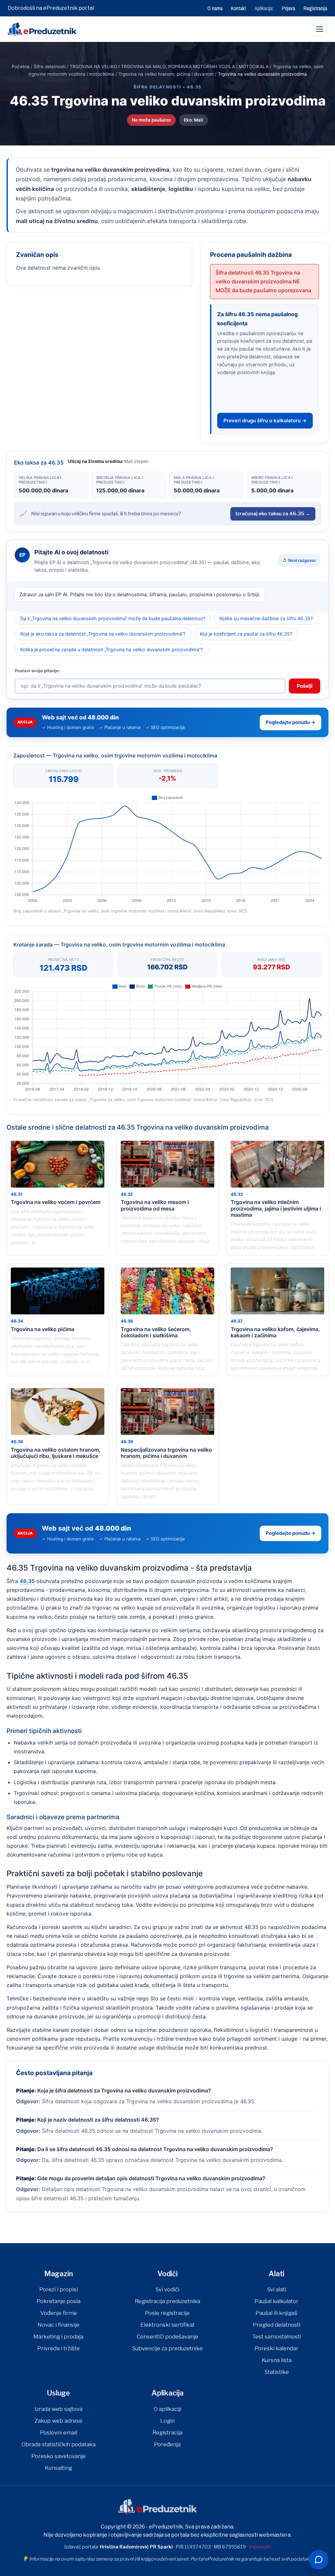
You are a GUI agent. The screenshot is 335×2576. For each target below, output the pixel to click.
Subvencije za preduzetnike (167, 2348)
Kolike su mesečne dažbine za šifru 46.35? (266, 618)
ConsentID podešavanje (167, 2337)
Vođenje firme (59, 2313)
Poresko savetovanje (59, 2456)
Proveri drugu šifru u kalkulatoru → (265, 420)
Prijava (289, 8)
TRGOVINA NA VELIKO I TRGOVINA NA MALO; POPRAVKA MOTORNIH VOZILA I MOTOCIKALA (169, 67)
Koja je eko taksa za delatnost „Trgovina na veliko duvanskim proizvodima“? (103, 634)
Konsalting (58, 2468)
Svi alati (277, 2289)
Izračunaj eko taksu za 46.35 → (273, 514)
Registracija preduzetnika (167, 2301)
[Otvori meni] (320, 29)
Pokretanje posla (59, 2301)
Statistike (277, 2372)
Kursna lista (277, 2360)
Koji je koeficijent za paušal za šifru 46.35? (246, 634)
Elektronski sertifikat (167, 2325)
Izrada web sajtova (59, 2409)
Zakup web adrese (58, 2421)
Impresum (260, 2547)
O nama (215, 8)
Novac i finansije (59, 2325)
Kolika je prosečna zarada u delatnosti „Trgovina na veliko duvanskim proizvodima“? (112, 649)
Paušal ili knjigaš (276, 2313)
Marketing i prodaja (58, 2337)
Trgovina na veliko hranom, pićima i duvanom (166, 74)
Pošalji (305, 686)
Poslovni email (59, 2433)
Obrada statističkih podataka (59, 2444)
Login (167, 2421)
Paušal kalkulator (276, 2301)
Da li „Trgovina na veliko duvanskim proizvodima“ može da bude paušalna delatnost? (113, 618)
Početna (21, 67)
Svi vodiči (167, 2289)
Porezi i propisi (59, 2289)
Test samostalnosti (277, 2337)
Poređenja (167, 2444)
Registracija (315, 8)
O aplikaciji (167, 2409)
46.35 (27, 1581)
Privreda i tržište (59, 2348)
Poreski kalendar (276, 2348)
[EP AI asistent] (319, 2560)
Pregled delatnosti (277, 2325)
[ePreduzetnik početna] (42, 29)
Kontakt (238, 8)
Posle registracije (167, 2313)
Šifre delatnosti (50, 67)
